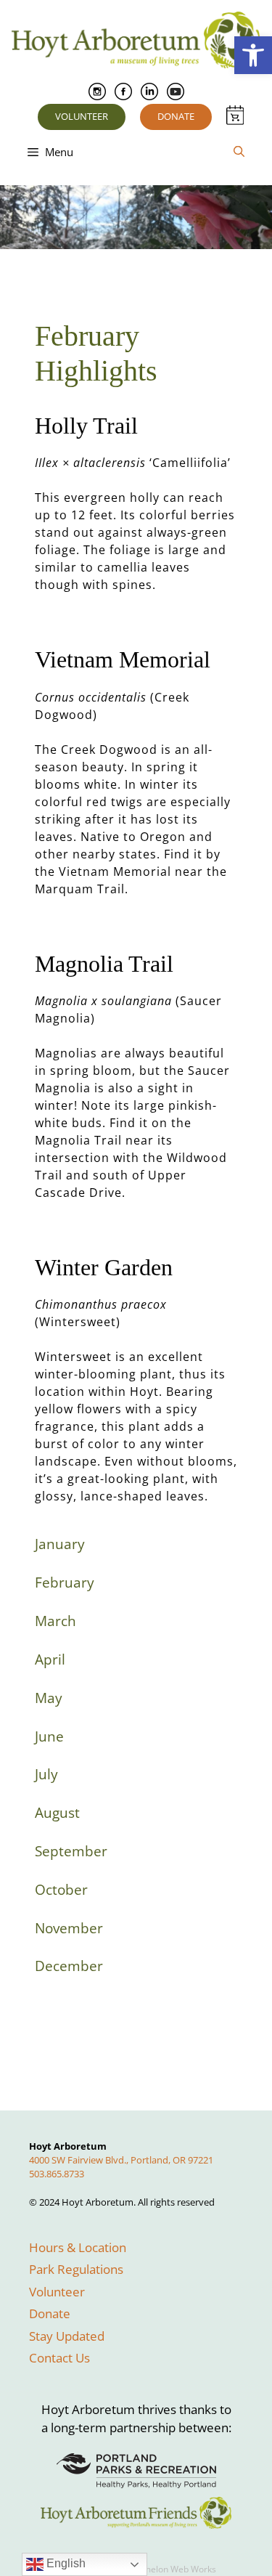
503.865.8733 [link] (57, 2174)
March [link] (55, 1621)
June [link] (49, 1736)
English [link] (65, 2563)
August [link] (57, 1813)
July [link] (46, 1774)
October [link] (61, 1890)
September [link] (71, 1851)
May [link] (49, 1698)
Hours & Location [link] (78, 2247)
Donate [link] (176, 116)
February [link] (65, 1582)
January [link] (60, 1544)
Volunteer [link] (82, 116)
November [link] (69, 1928)
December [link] (69, 1966)
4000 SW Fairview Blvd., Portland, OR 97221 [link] (121, 2160)
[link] (253, 55)
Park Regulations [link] (76, 2269)
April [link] (50, 1659)
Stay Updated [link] (67, 2336)
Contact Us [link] (59, 2358)
